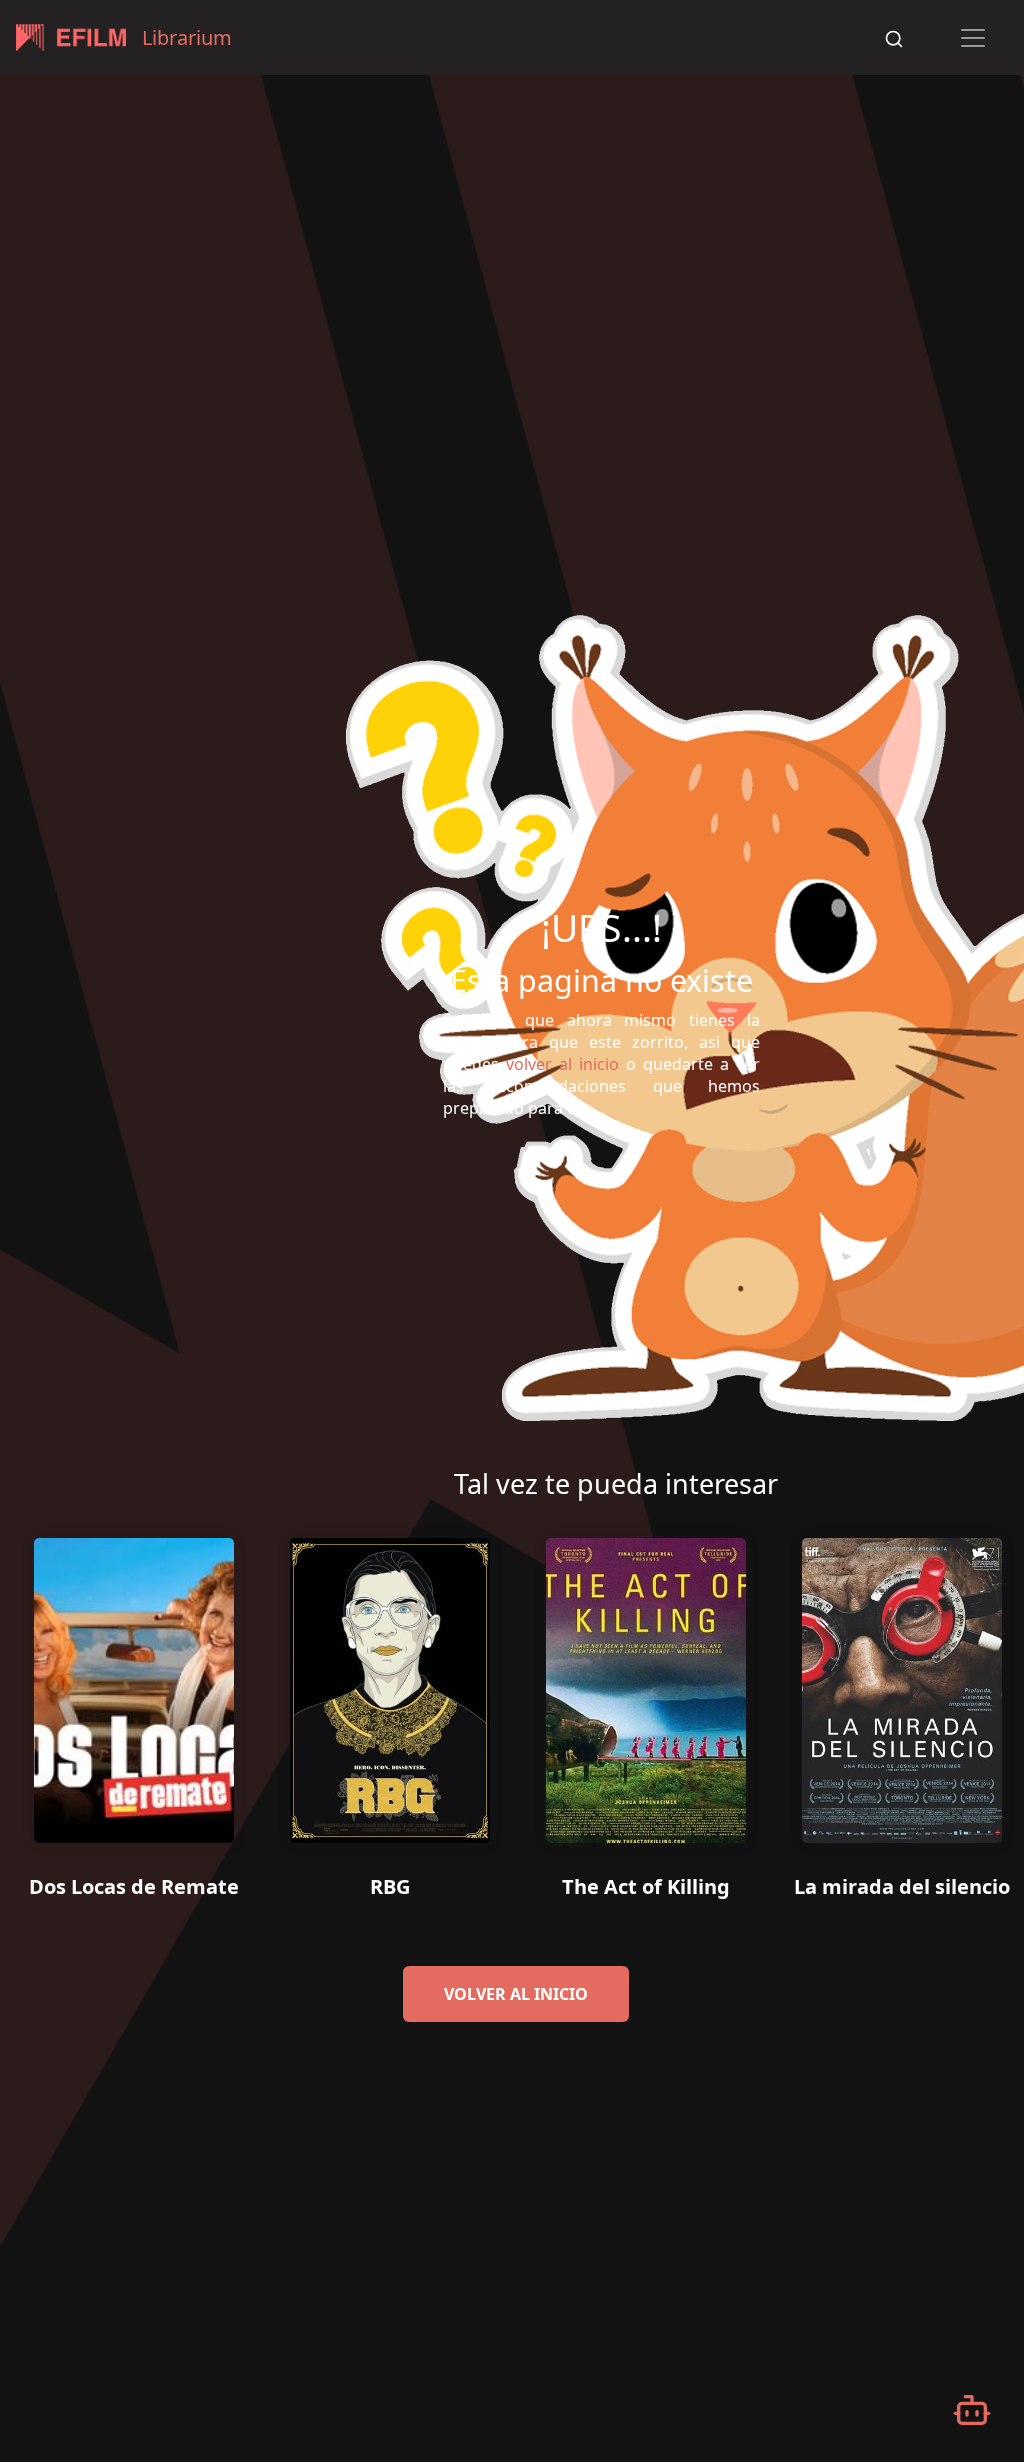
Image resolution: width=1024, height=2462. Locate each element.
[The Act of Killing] (646, 1683)
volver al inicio (516, 1994)
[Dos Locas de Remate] (134, 1683)
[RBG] (390, 1683)
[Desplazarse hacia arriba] (989, 76)
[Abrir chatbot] (972, 2410)
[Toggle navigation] (973, 38)
